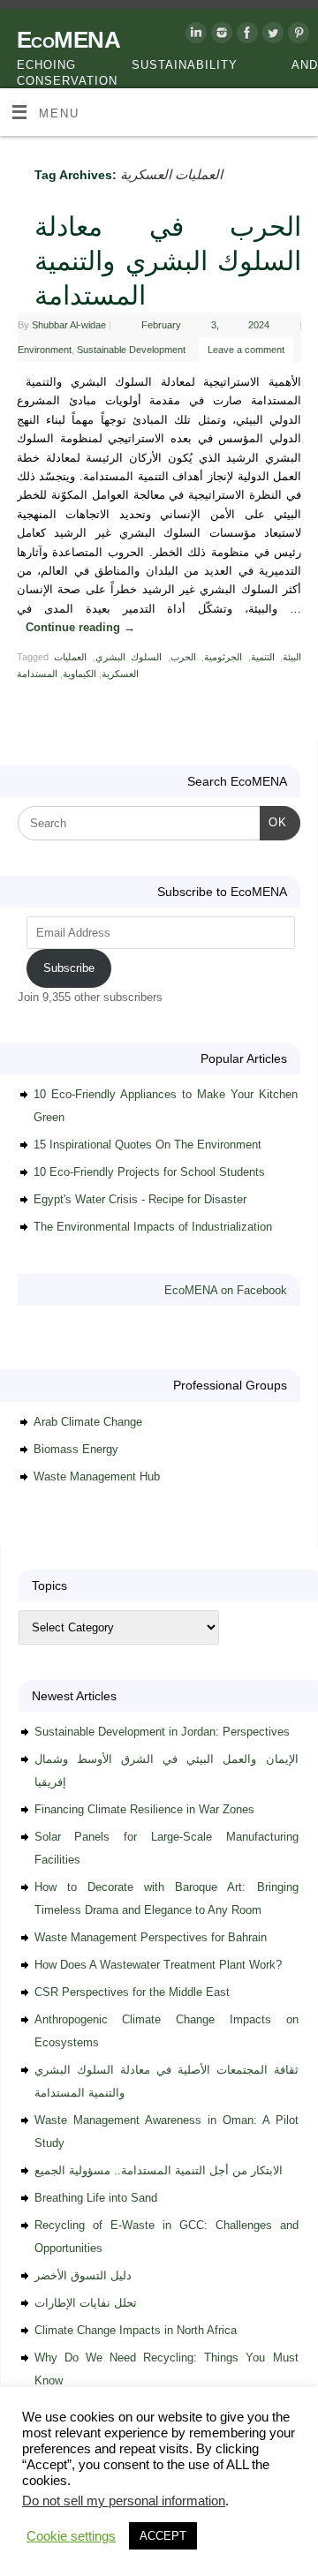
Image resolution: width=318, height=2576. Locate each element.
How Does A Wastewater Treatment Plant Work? (158, 1965)
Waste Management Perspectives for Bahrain (151, 1937)
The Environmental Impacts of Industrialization (153, 1227)
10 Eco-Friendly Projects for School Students (149, 1172)
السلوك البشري (129, 657)
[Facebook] (245, 36)
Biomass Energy (76, 1449)
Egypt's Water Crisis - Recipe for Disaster (140, 1199)
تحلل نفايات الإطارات (86, 2303)
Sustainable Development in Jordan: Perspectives (162, 1732)
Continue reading (80, 628)
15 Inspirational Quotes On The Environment (148, 1145)
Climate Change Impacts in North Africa (136, 2330)
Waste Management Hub (97, 1476)
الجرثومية (223, 657)
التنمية (263, 657)
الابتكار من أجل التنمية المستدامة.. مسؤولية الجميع (159, 2170)
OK (273, 822)
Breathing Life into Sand (96, 2198)
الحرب (183, 657)
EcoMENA (68, 40)
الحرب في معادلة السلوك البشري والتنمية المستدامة (168, 261)
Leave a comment (246, 350)
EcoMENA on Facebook (226, 1290)
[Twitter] (271, 36)
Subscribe (69, 968)
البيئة (292, 657)
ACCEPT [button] (163, 2536)
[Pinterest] (296, 36)
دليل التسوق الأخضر (83, 2275)
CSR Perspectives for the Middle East (132, 1992)
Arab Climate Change (88, 1422)
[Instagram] (220, 36)
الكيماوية (79, 674)
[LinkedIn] (194, 36)
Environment (45, 350)
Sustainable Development (131, 350)
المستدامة (37, 674)
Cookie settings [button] (71, 2536)
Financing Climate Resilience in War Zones (144, 1809)
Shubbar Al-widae (69, 325)
